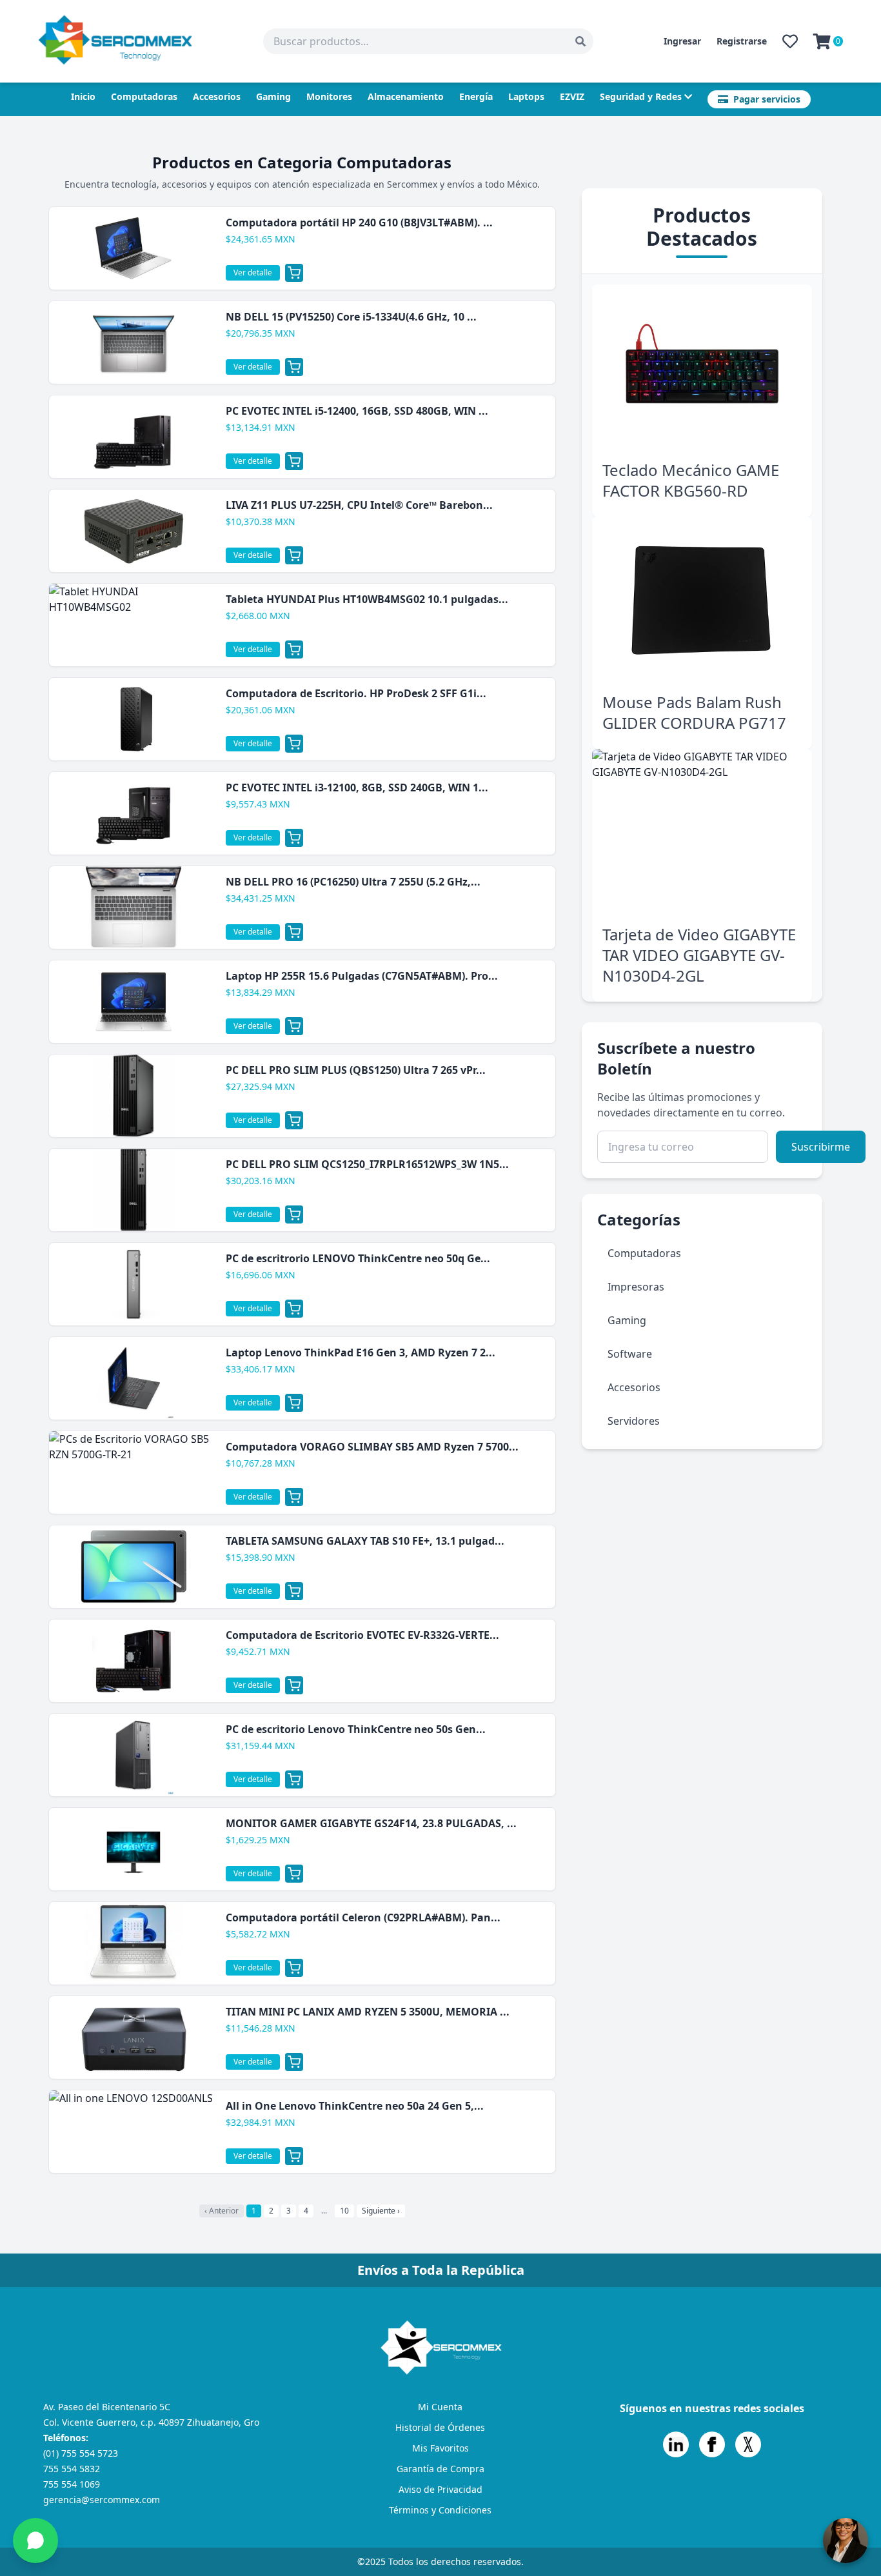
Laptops (526, 96)
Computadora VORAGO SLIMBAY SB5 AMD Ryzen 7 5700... (372, 1447)
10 (344, 2211)
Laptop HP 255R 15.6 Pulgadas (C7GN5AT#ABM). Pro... (362, 976)
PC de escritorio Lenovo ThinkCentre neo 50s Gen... (356, 1729)
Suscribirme (821, 1147)
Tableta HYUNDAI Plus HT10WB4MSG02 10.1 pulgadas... (367, 599)
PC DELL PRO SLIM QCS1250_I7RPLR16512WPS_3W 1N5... (367, 1164)
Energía (476, 96)
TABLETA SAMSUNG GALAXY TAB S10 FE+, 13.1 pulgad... (365, 1541)
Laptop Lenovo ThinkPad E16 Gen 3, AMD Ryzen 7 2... (361, 1352)
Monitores (329, 96)
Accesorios (217, 96)
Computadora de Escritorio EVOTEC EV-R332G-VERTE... (362, 1635)
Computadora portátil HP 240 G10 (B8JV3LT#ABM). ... (359, 223)
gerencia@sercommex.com (102, 2500)
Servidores (634, 1421)
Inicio (83, 96)
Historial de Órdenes (440, 2427)
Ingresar (682, 41)
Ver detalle (253, 272)
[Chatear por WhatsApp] (35, 2541)
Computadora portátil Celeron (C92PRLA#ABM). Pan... (363, 1917)
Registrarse (742, 41)
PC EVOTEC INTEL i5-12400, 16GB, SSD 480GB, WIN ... (357, 411)
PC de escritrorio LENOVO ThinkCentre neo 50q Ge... (358, 1258)
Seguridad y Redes (641, 96)
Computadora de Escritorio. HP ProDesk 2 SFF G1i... (356, 693)
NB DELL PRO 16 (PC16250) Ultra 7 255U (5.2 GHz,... (353, 882)
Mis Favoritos (440, 2448)
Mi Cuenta (440, 2407)
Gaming (273, 96)
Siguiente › (381, 2211)
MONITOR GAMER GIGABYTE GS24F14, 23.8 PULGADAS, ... (371, 1823)
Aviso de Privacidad (440, 2489)
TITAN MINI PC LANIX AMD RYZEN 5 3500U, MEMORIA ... (368, 2012)
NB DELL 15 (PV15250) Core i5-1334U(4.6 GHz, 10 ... (351, 317)
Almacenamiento (406, 96)
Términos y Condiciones (440, 2510)
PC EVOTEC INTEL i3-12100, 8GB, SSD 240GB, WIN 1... (357, 788)
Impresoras (636, 1287)
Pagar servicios (767, 99)
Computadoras (144, 96)
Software (630, 1354)
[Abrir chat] (846, 2541)
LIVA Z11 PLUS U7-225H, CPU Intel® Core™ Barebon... (359, 505)
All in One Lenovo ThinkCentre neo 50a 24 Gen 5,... (355, 2106)
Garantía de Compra (440, 2469)
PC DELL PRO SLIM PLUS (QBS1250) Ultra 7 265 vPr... (356, 1070)
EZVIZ (572, 96)
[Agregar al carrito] (294, 273)
